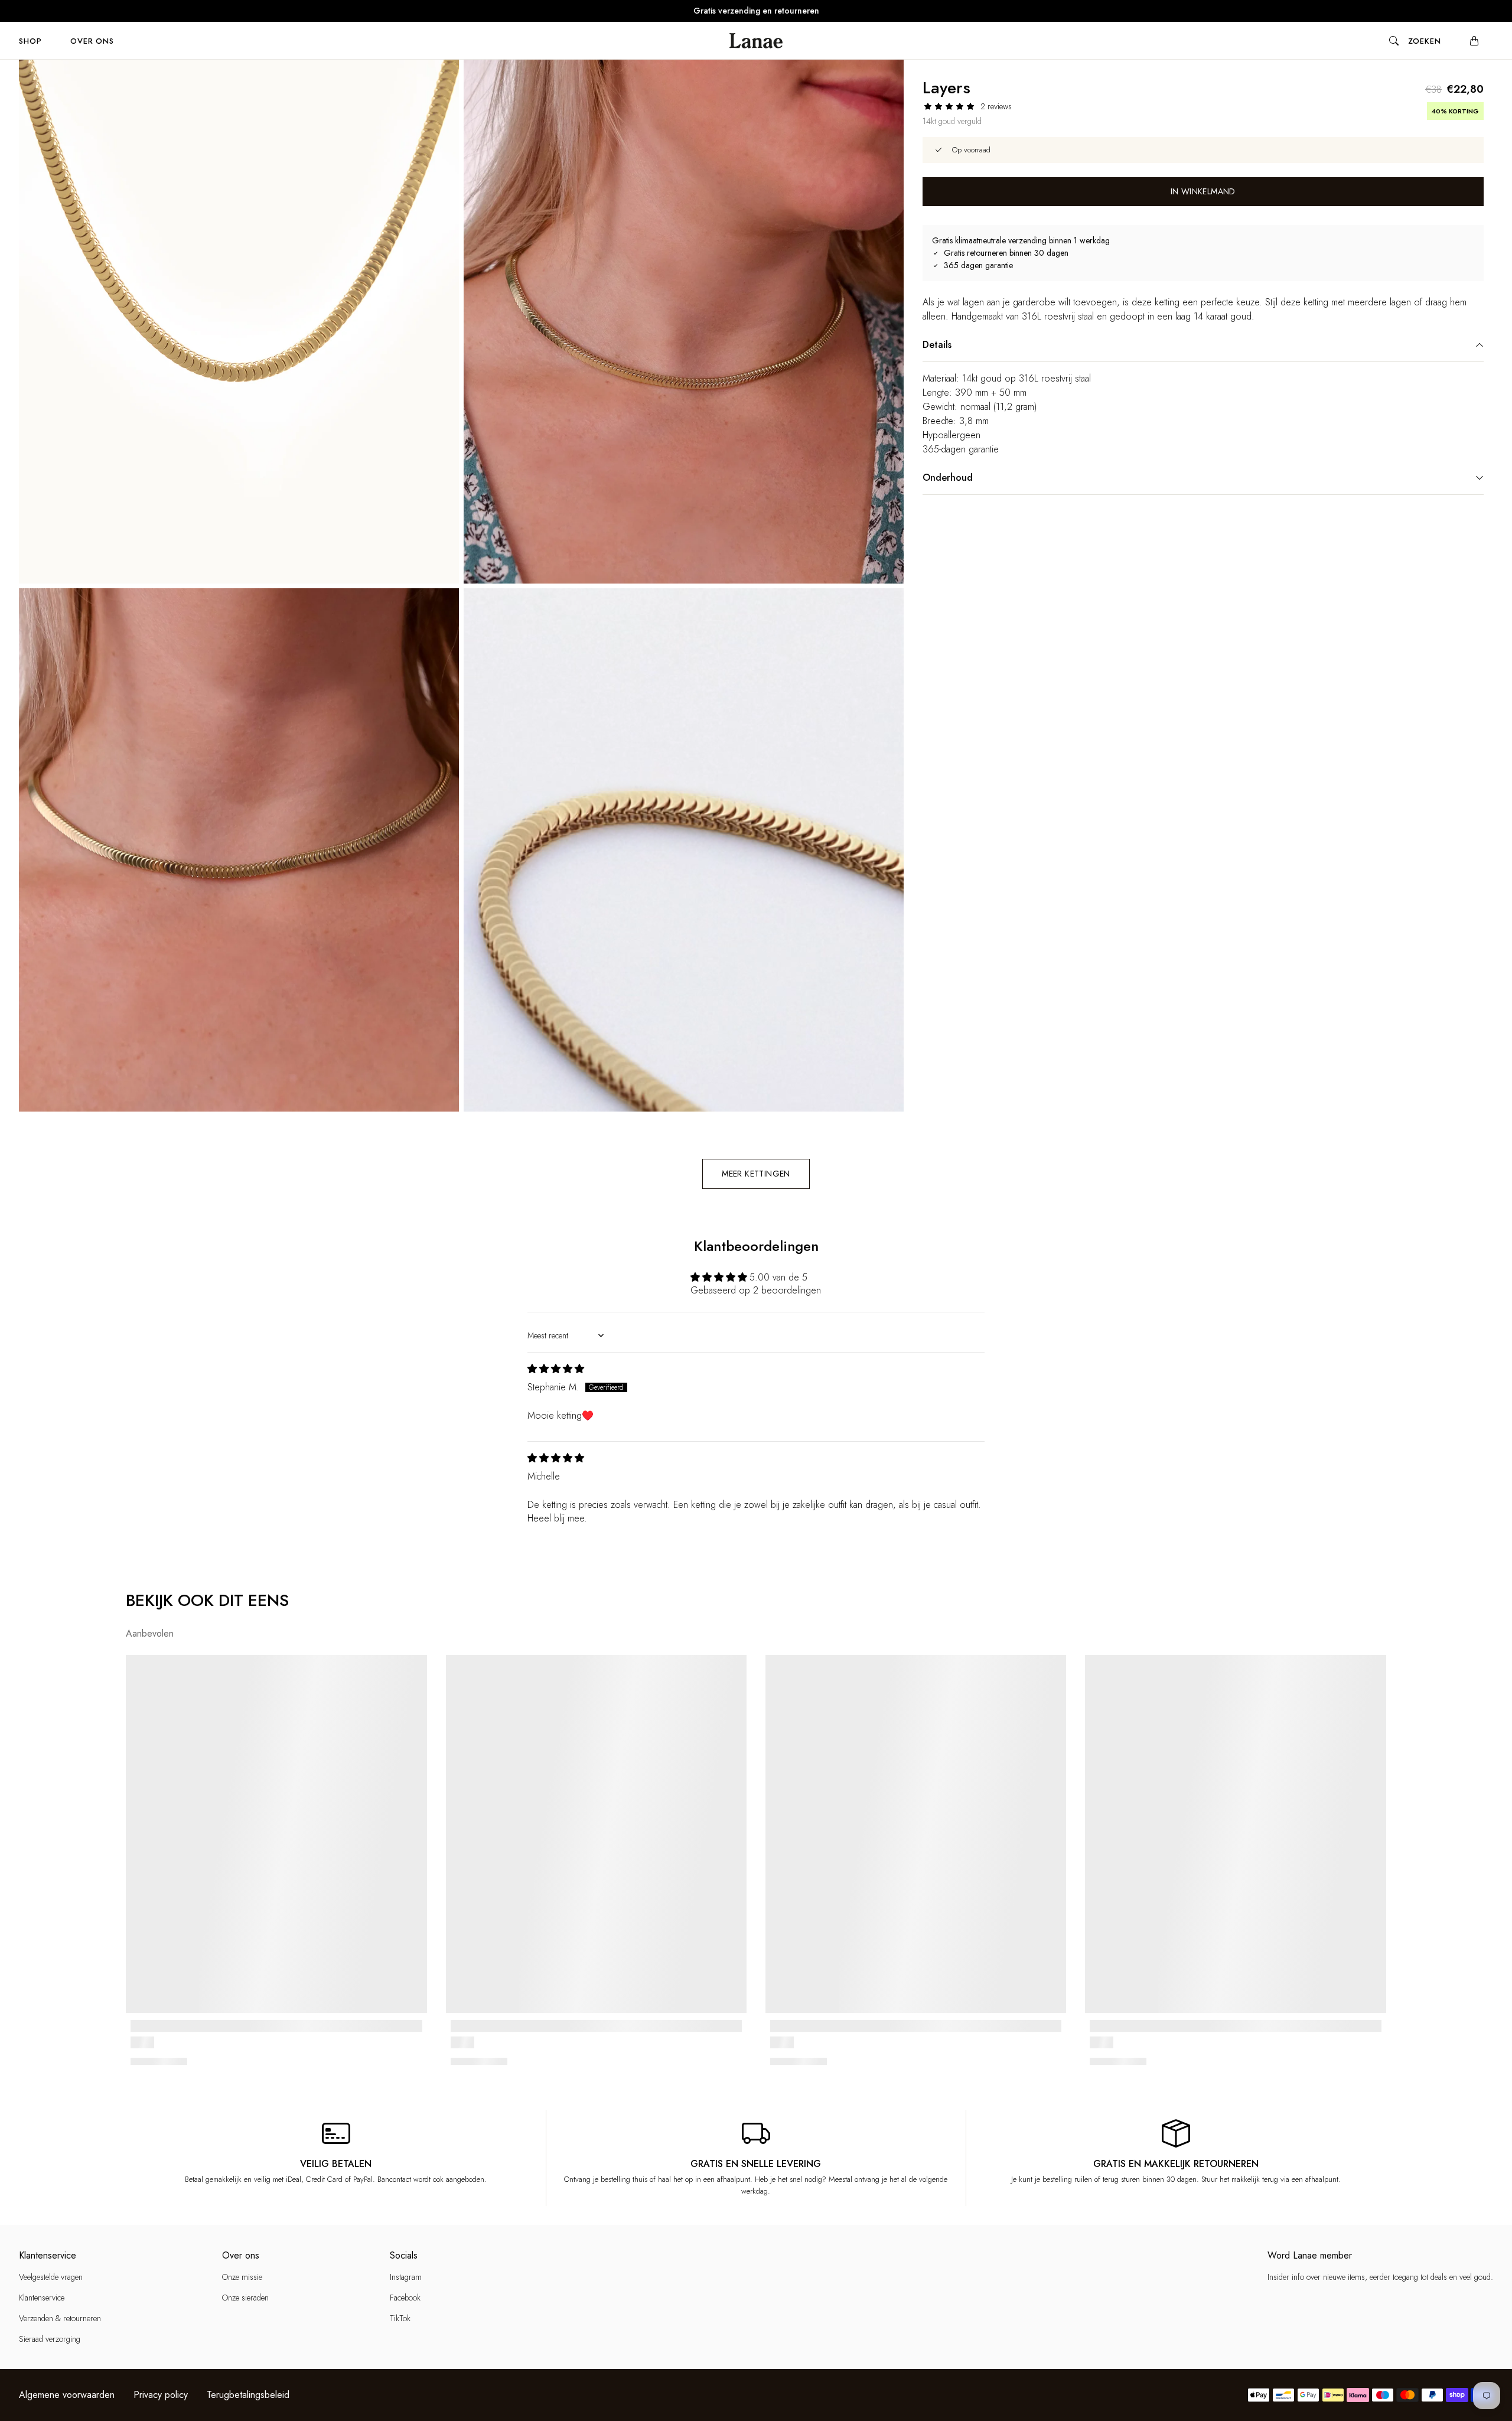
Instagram (406, 2277)
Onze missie (242, 2277)
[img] (556, 1369)
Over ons (92, 41)
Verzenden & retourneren (60, 2318)
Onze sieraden (245, 2298)
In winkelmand (1203, 191)
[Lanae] (756, 41)
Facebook (405, 2298)
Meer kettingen (756, 1174)
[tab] (30, 41)
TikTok (400, 2318)
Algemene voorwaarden (67, 2395)
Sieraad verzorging (50, 2339)
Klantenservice (42, 2298)
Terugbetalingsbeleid (248, 2395)
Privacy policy (161, 2395)
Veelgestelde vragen (51, 2277)
